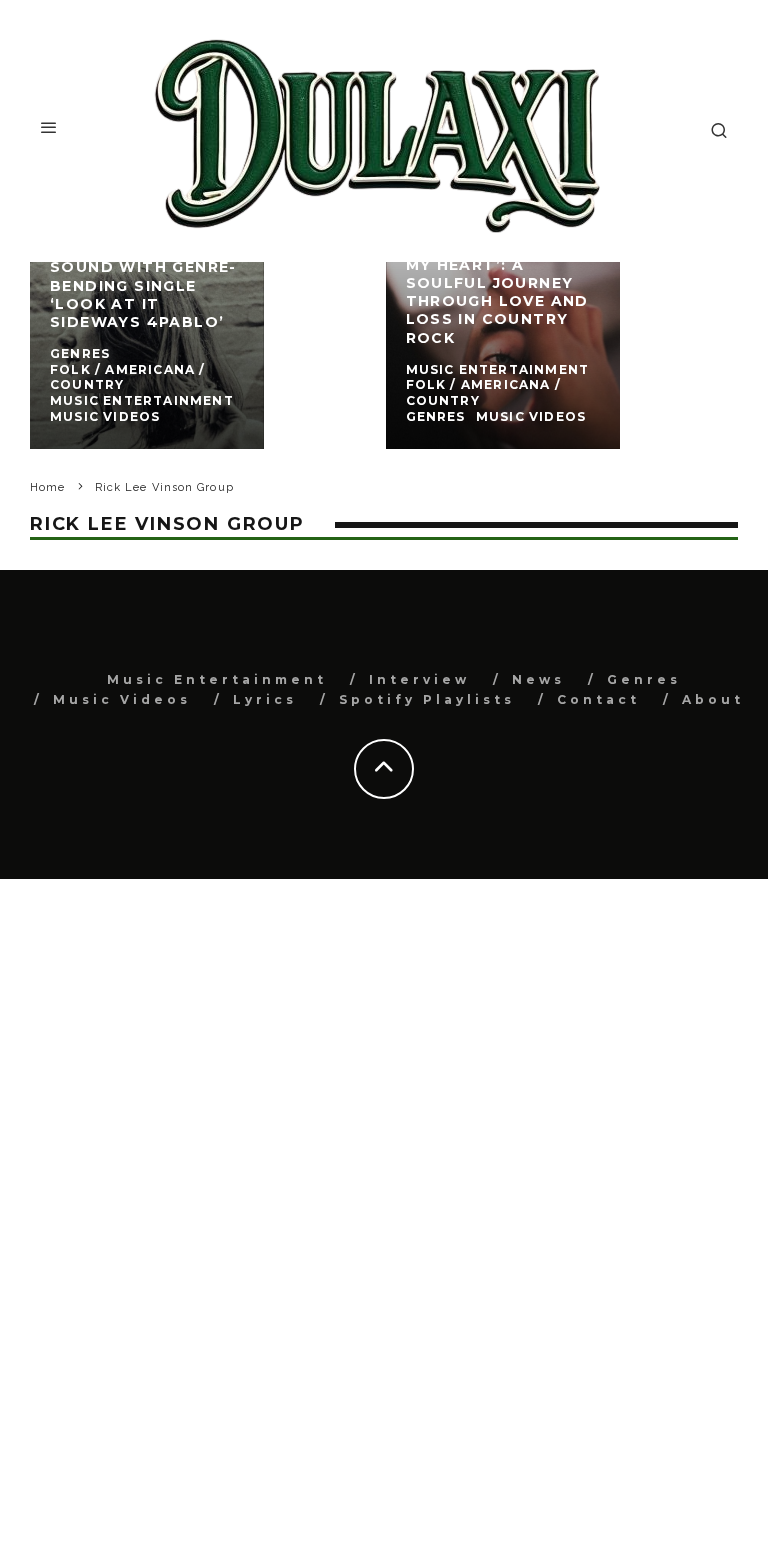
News (538, 679)
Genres (644, 679)
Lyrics (265, 699)
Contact (598, 699)
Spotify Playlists (427, 699)
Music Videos (122, 699)
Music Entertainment (217, 679)
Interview (419, 679)
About (713, 699)
